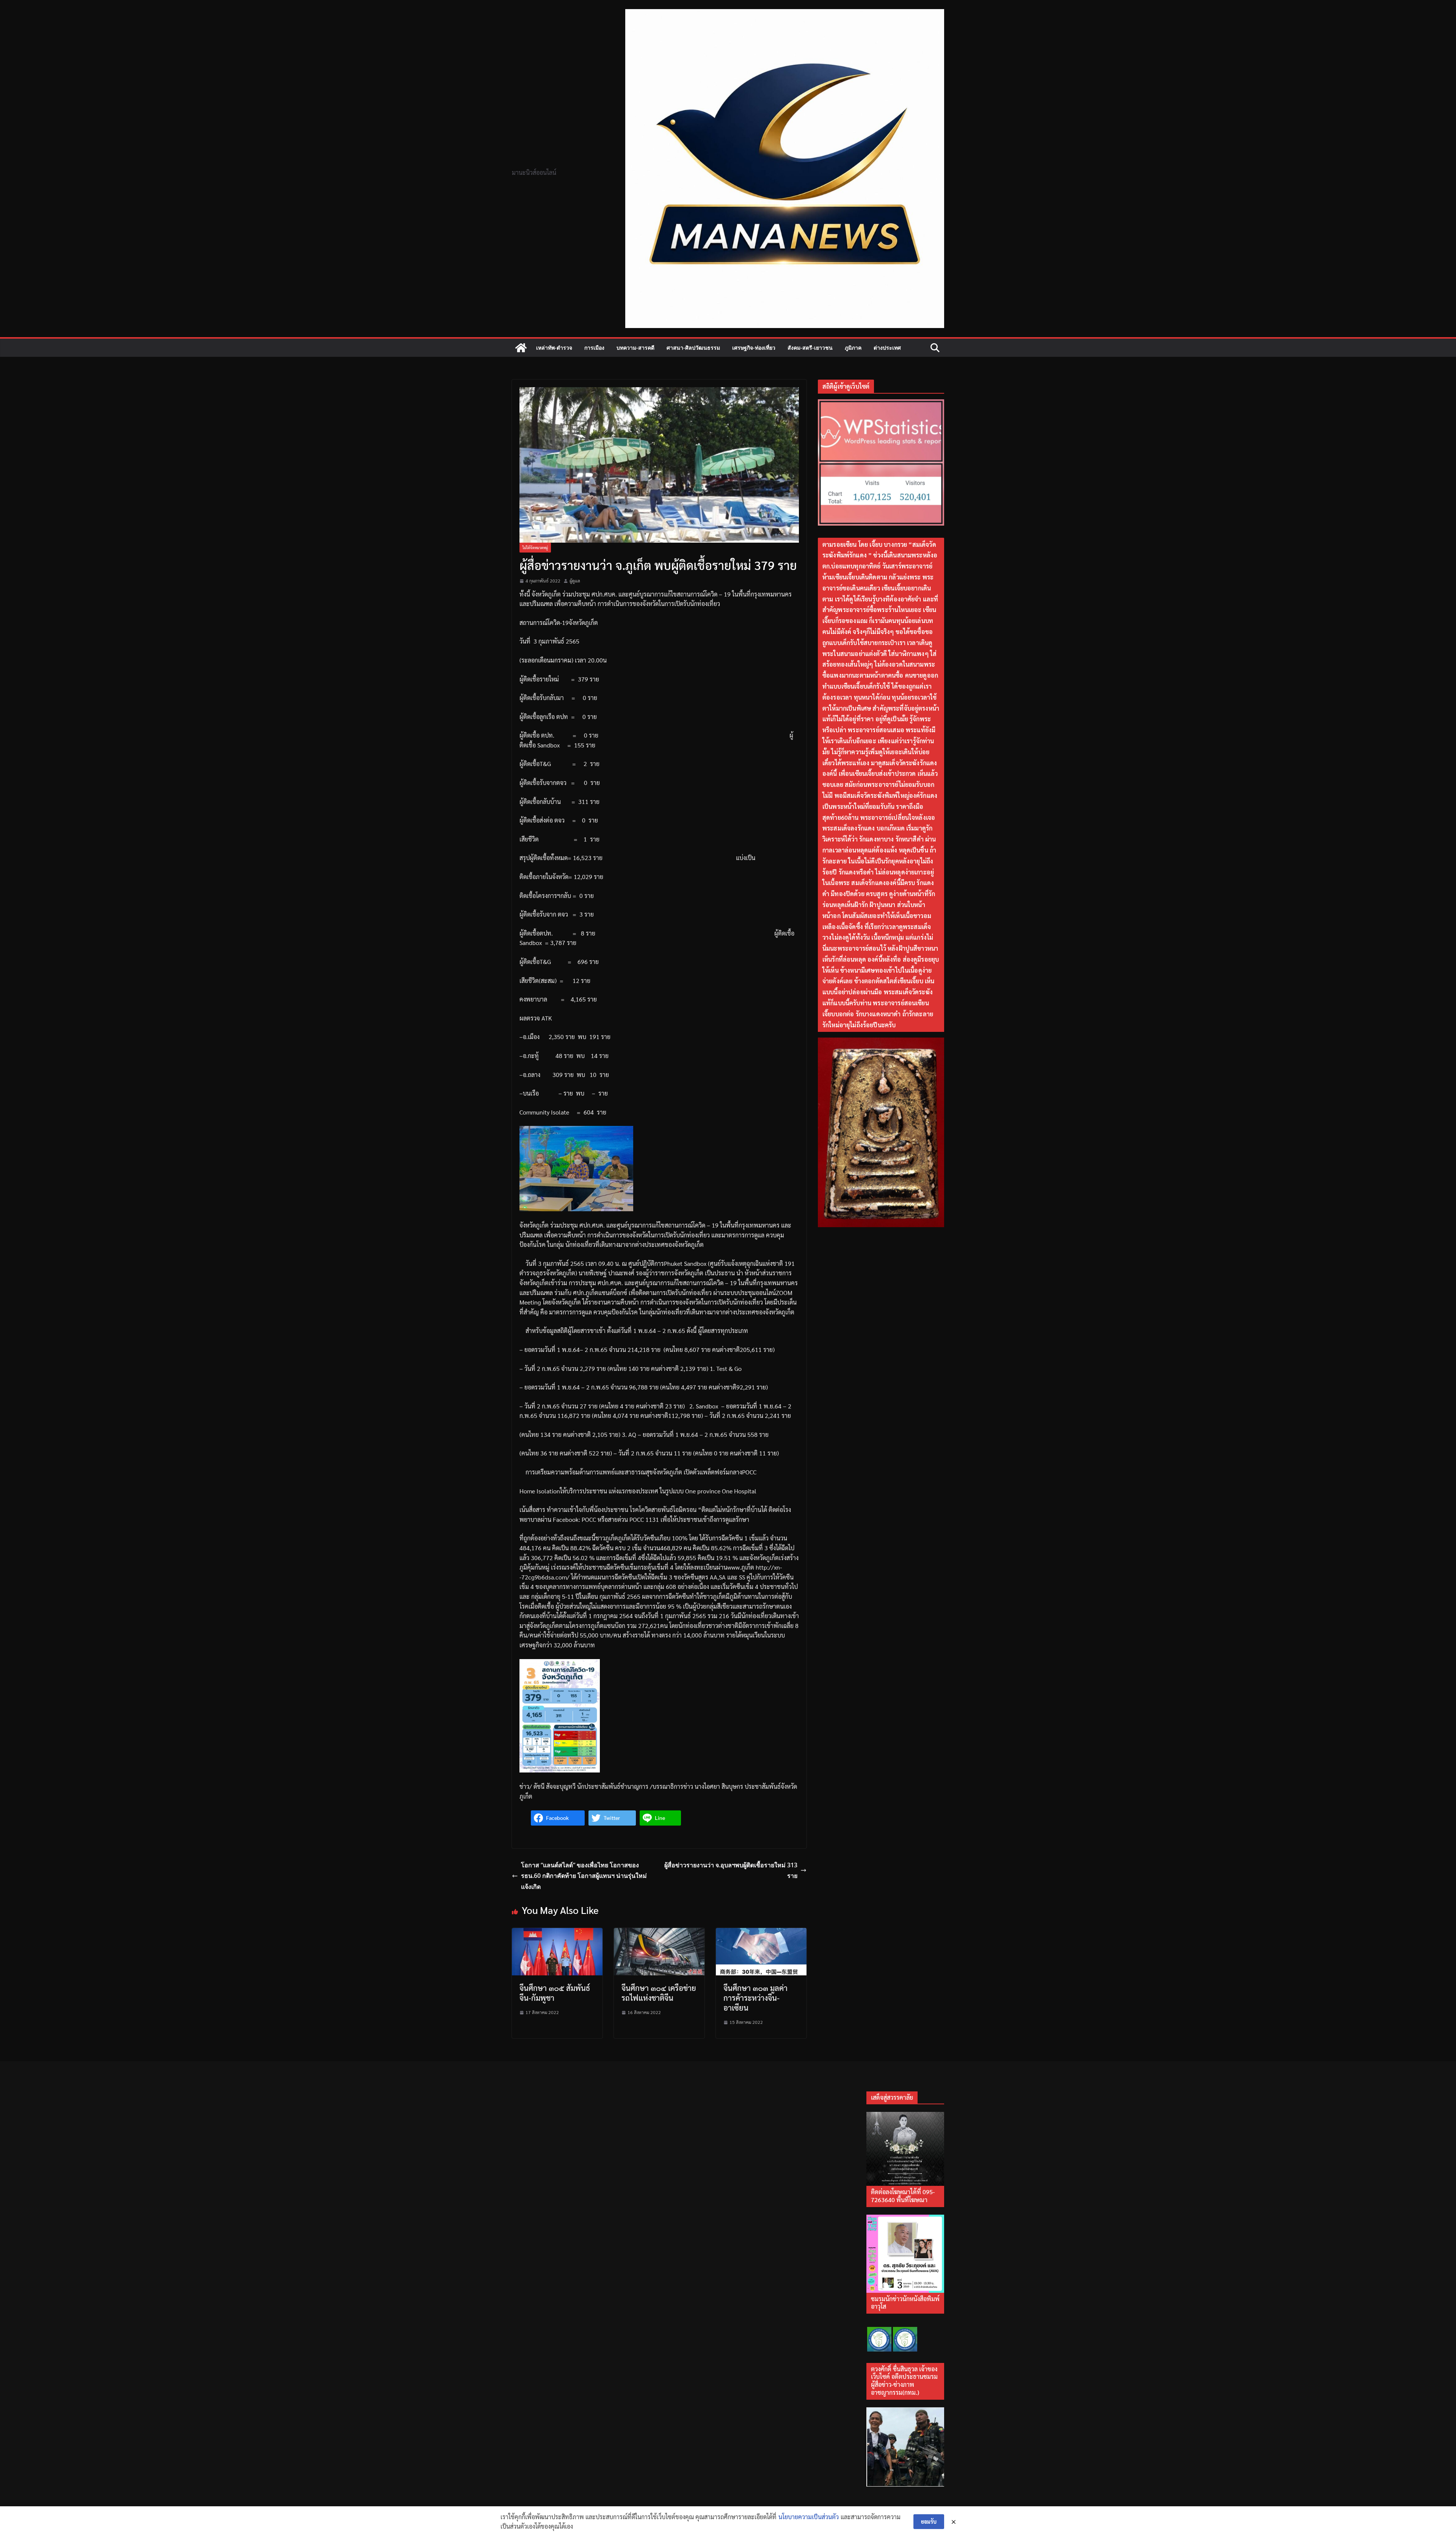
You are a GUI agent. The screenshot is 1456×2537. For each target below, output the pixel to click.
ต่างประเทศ (887, 348)
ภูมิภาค (853, 348)
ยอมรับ (929, 2521)
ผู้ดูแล (575, 581)
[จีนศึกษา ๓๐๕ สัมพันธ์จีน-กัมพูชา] (557, 1933)
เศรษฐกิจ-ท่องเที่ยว (754, 348)
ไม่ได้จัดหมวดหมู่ (535, 547)
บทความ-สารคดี (635, 348)
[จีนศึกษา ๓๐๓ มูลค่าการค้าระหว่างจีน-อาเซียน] (761, 1933)
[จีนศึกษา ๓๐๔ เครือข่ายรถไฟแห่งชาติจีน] (659, 1933)
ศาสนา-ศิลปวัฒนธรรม (693, 348)
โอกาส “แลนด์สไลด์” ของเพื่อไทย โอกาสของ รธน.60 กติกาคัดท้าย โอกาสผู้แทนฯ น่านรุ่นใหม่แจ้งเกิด (584, 1876)
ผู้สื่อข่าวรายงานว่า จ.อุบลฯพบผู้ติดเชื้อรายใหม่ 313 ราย (731, 1871)
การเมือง (594, 348)
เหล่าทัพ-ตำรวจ (554, 348)
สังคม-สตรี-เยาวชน (810, 348)
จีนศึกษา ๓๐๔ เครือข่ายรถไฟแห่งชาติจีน (659, 1993)
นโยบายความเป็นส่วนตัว (809, 2517)
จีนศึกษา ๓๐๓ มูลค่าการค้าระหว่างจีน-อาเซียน (755, 1998)
